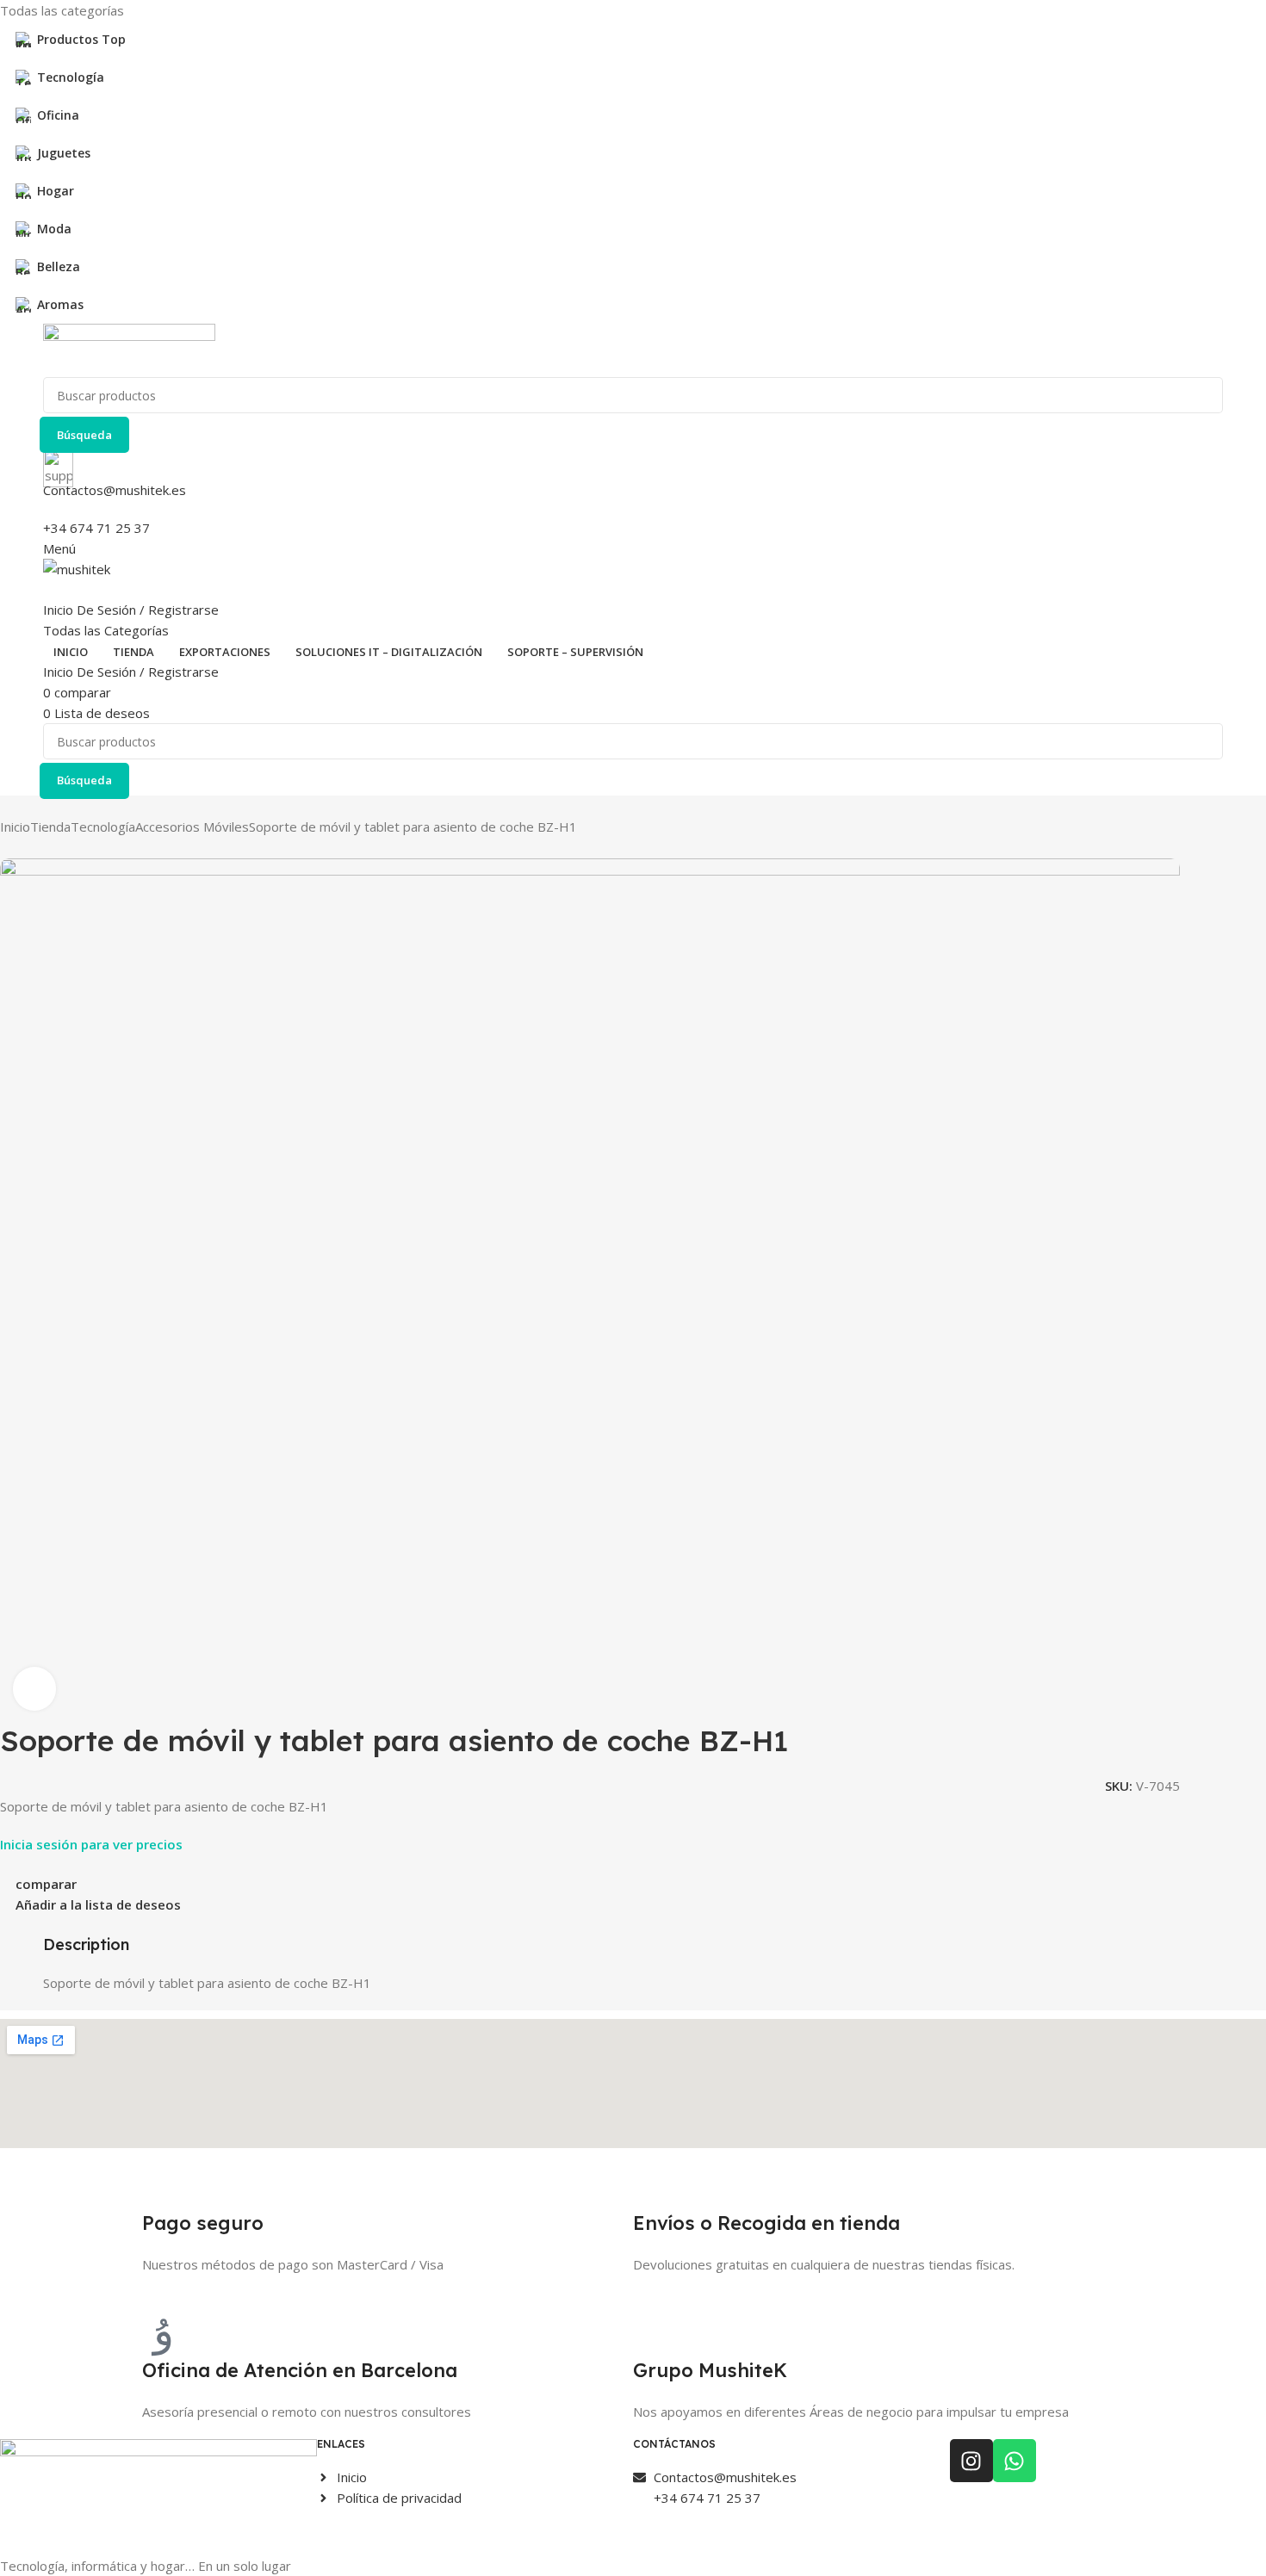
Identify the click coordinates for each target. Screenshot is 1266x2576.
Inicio (15, 827)
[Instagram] (971, 2461)
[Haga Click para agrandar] (34, 1688)
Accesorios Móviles (192, 827)
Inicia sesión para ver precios (91, 1844)
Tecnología (103, 827)
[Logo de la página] (633, 350)
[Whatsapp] (1015, 2461)
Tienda (50, 827)
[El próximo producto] (43, 850)
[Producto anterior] (9, 850)
